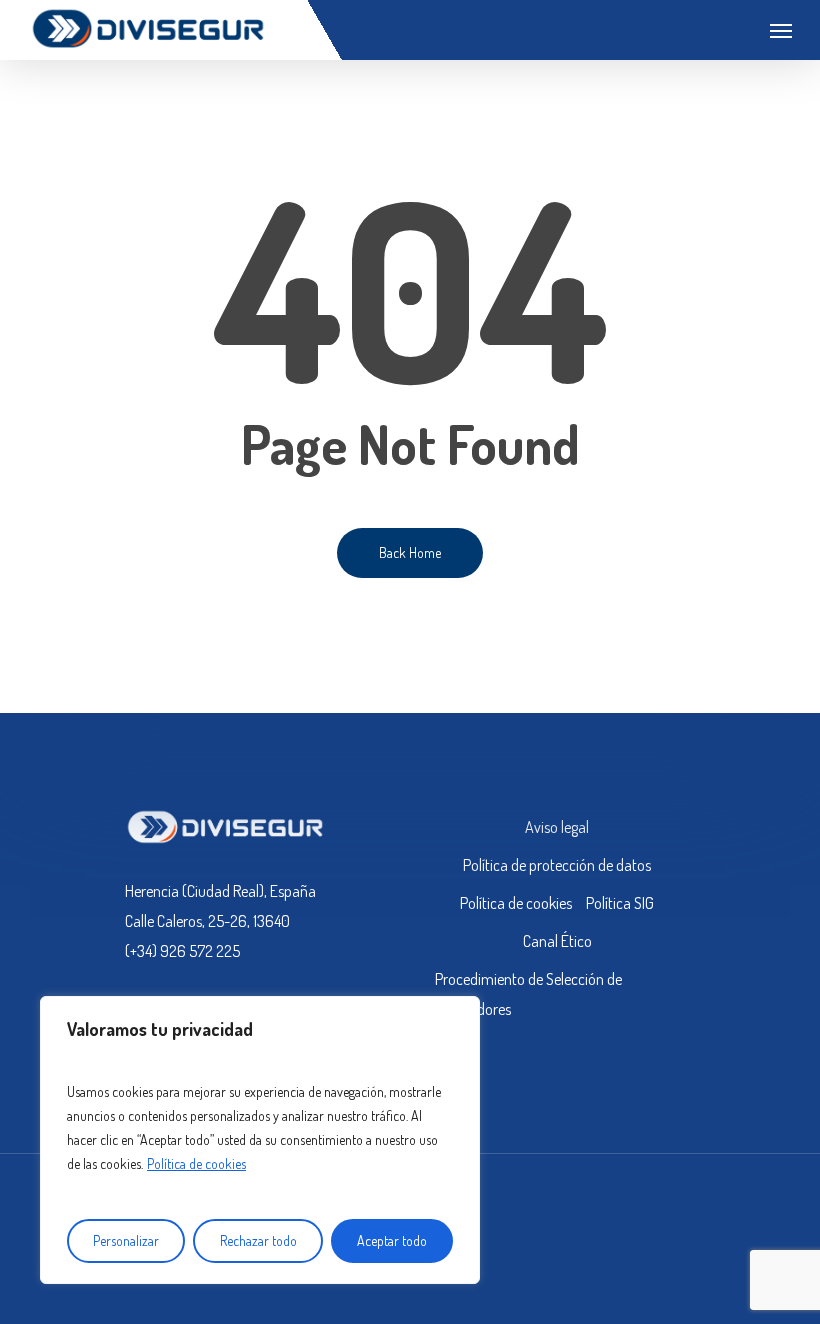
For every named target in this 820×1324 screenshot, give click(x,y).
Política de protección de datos (557, 865)
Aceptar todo (392, 1240)
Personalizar (126, 1240)
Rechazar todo (258, 1240)
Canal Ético (557, 941)
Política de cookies (196, 1163)
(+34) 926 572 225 (182, 951)
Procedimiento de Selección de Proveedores (528, 994)
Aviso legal (557, 827)
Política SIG (620, 903)
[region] (260, 1140)
